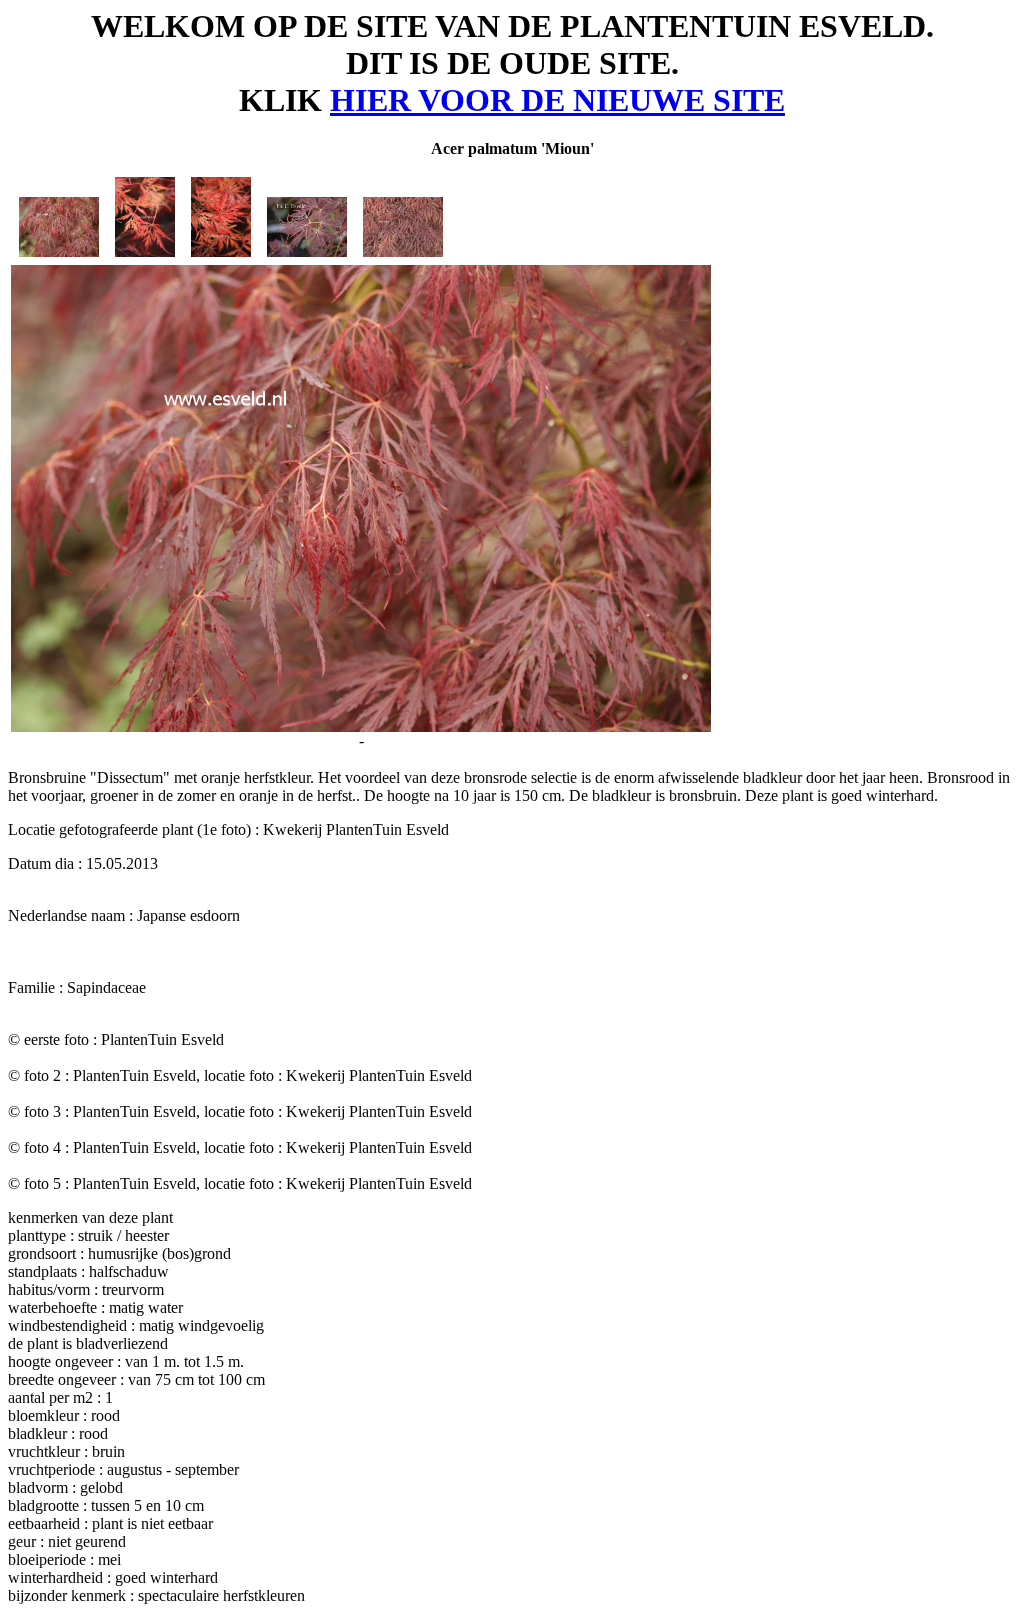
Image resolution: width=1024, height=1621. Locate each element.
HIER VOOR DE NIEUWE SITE (557, 100)
